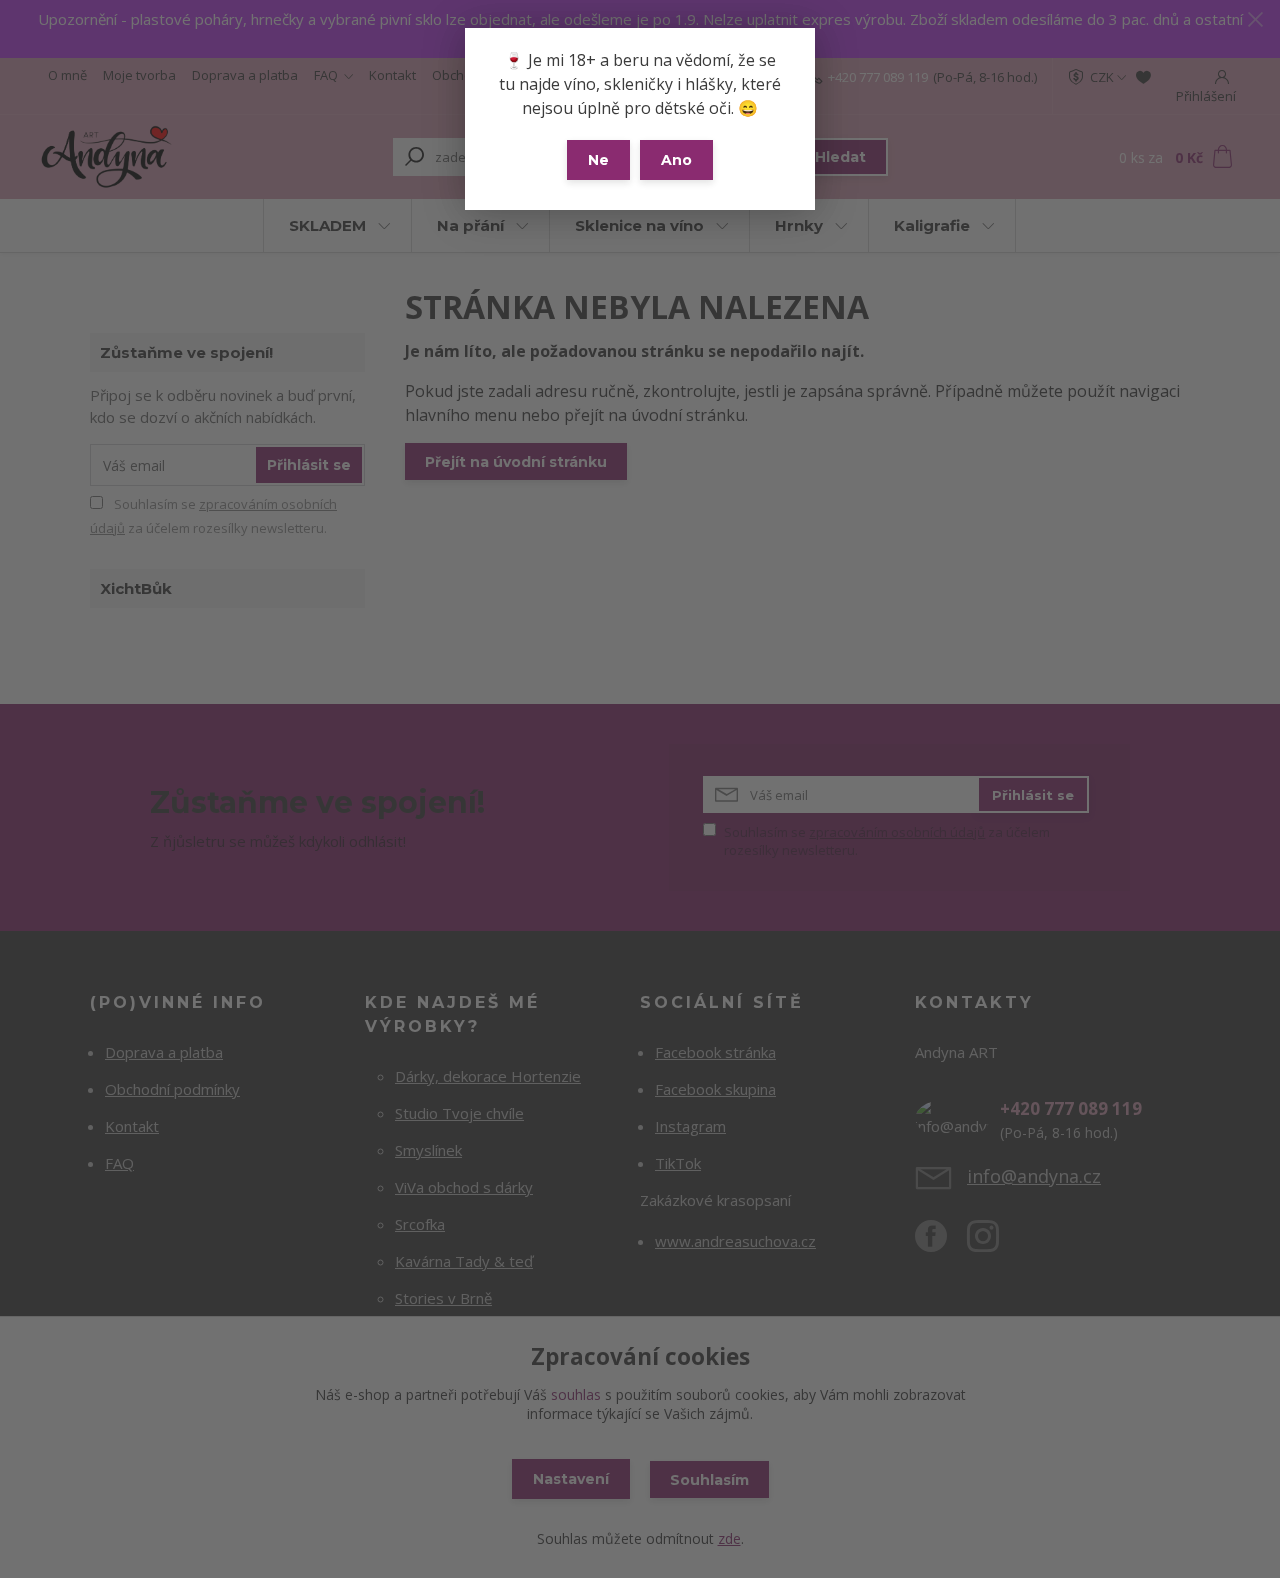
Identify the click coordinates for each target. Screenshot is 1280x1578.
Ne (598, 160)
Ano (676, 160)
